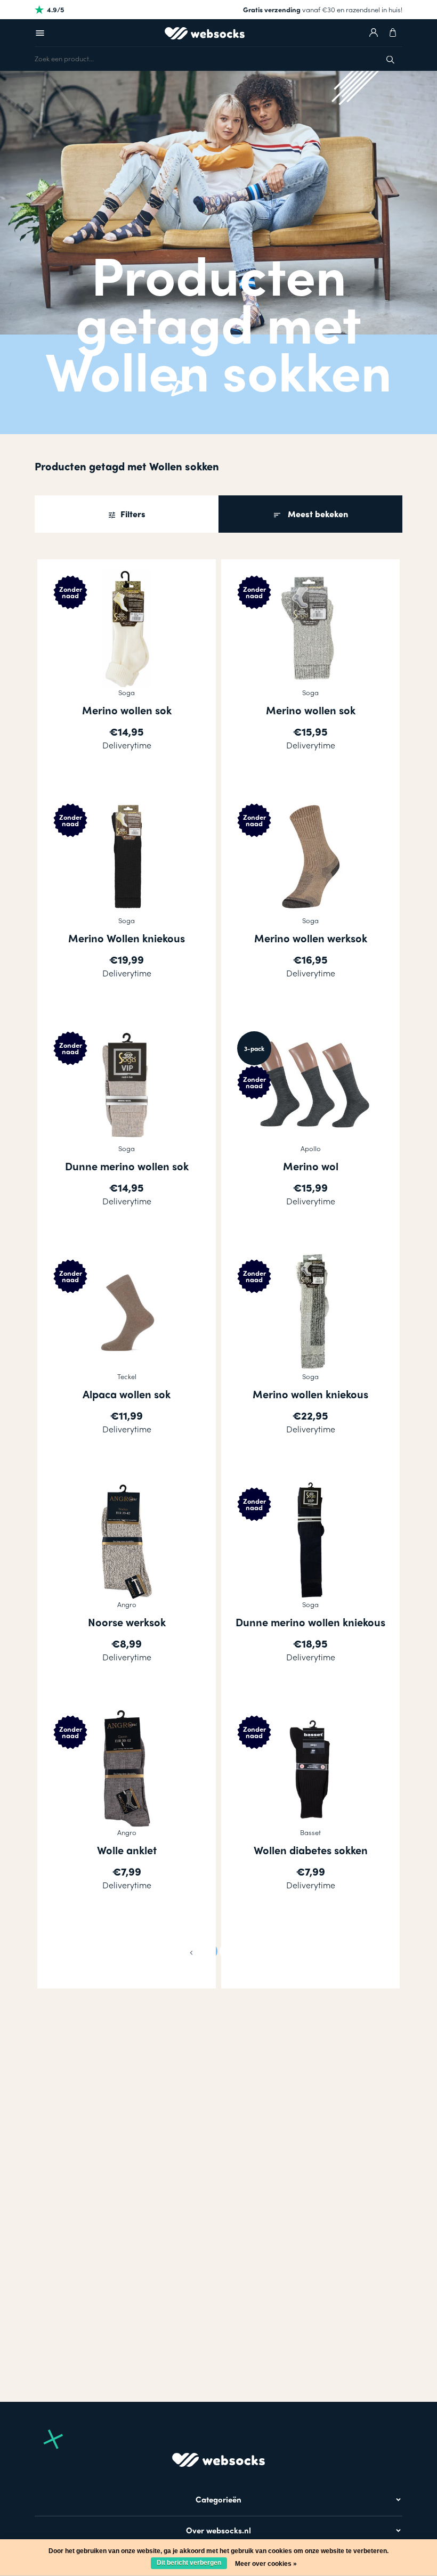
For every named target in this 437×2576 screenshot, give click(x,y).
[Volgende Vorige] (246, 1951)
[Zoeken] (390, 58)
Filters (132, 514)
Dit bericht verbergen (189, 2563)
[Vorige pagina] (191, 1951)
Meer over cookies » (266, 2564)
